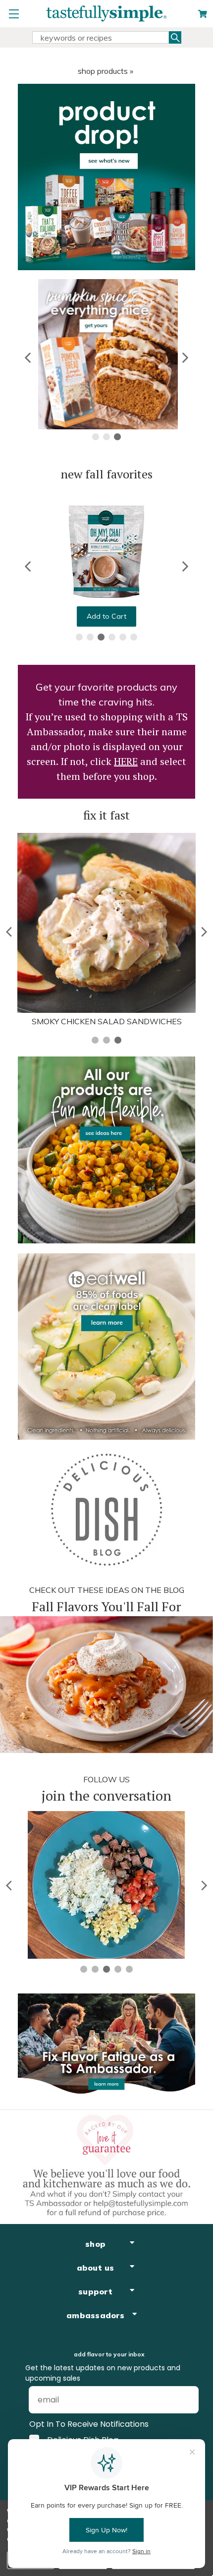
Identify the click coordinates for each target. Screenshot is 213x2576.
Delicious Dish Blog (83, 2342)
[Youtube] (148, 2402)
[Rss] (176, 2402)
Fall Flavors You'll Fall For (106, 1606)
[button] (28, 358)
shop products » (106, 71)
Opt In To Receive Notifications (89, 2326)
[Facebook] (37, 2402)
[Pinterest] (65, 2402)
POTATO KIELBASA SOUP (106, 1021)
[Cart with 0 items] (203, 14)
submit (56, 2362)
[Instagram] (93, 2402)
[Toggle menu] (14, 14)
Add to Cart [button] (106, 616)
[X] (121, 2402)
